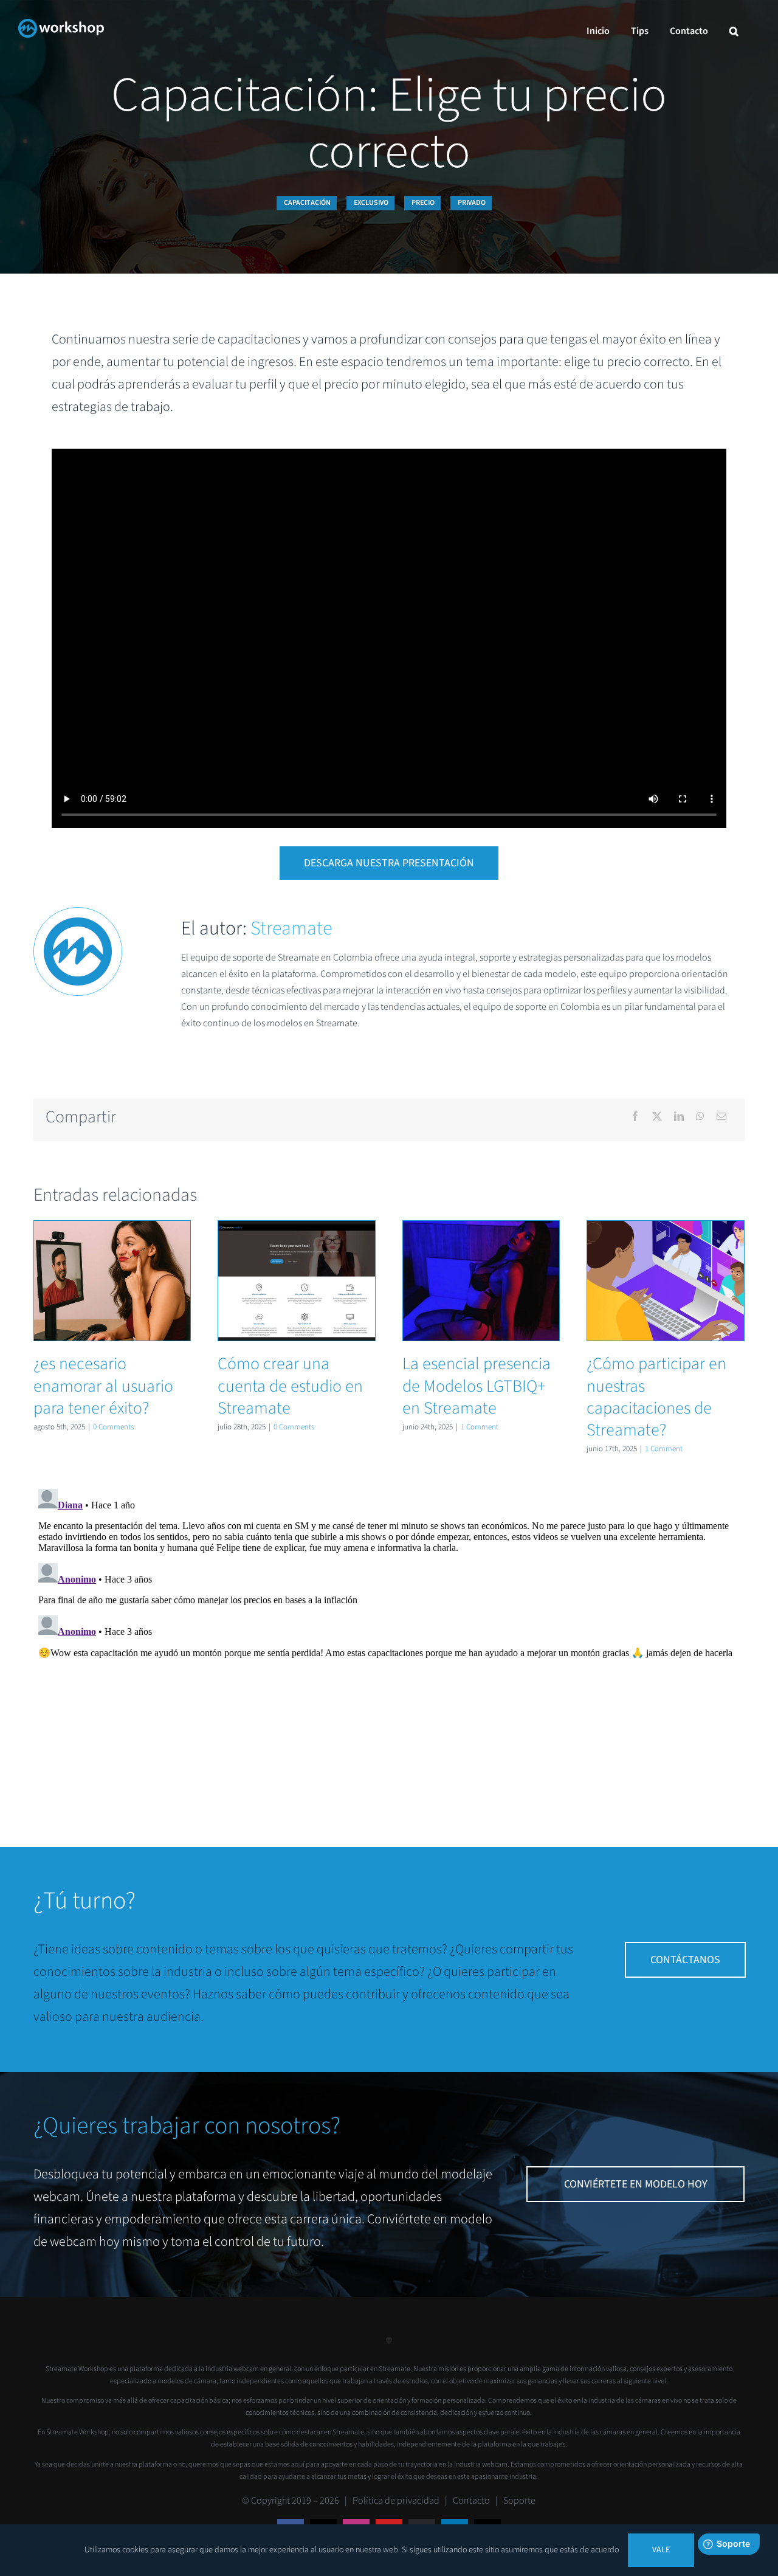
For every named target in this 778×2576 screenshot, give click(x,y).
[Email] (721, 1117)
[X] (657, 1117)
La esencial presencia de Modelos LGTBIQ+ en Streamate (481, 1281)
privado (472, 203)
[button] (734, 31)
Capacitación (307, 203)
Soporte (519, 2501)
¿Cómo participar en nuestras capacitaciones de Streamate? (666, 1281)
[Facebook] (635, 1117)
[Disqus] (389, 1636)
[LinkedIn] (679, 1117)
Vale (661, 2550)
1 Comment (480, 1427)
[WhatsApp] (700, 1117)
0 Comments (113, 1427)
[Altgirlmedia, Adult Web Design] (389, 2345)
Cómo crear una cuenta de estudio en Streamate (297, 1281)
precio (423, 203)
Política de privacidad (396, 2501)
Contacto (471, 2501)
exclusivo (371, 203)
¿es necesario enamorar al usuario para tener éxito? (112, 1281)
